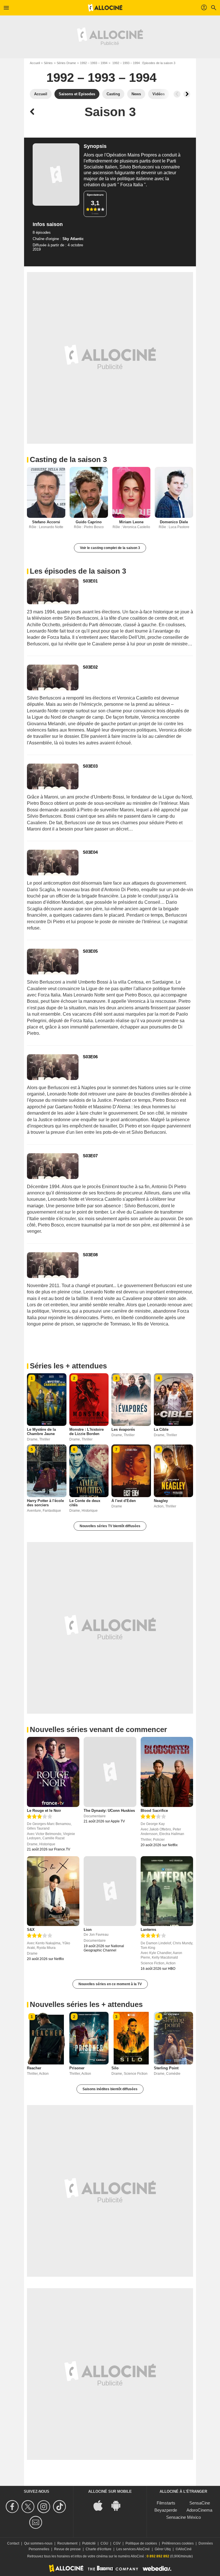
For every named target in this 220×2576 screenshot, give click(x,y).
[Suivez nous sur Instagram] (45, 2507)
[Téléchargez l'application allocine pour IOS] (101, 2505)
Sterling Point (166, 2068)
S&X (31, 1930)
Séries (48, 63)
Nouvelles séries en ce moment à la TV (110, 1984)
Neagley (161, 1501)
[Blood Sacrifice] (167, 1772)
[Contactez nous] (37, 2522)
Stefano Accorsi (46, 522)
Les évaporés (123, 1429)
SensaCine (200, 2503)
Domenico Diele (174, 522)
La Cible (161, 1429)
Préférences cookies (178, 2543)
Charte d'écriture (99, 2549)
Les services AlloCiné (133, 2549)
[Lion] (110, 1891)
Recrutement (67, 2543)
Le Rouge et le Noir (44, 1811)
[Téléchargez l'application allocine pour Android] (119, 2505)
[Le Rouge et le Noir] (53, 1772)
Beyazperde (166, 2510)
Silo (115, 2068)
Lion (88, 1930)
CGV (117, 2543)
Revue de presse (67, 2549)
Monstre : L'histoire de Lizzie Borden (87, 1432)
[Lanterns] (167, 1891)
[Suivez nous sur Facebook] (13, 2507)
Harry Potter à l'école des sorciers (45, 1503)
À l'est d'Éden (124, 1501)
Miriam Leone (131, 522)
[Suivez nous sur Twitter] (29, 2507)
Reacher (34, 2068)
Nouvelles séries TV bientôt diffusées (110, 1526)
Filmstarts (166, 2503)
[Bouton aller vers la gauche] (177, 94)
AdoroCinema (199, 2510)
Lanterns (148, 1930)
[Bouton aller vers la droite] (187, 94)
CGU (104, 2543)
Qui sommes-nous (38, 2543)
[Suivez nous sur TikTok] (60, 2507)
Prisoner (77, 2068)
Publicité (89, 2543)
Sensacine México (183, 2517)
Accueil (35, 63)
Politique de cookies (141, 2543)
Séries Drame (66, 63)
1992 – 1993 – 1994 (94, 63)
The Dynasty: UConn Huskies (109, 1811)
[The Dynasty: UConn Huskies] (110, 1772)
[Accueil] (105, 8)
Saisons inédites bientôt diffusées (110, 2089)
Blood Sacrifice (154, 1811)
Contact (13, 2543)
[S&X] (53, 1891)
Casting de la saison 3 (68, 459)
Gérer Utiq (163, 2549)
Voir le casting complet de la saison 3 (110, 548)
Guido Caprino (89, 522)
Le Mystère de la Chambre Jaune (41, 1432)
